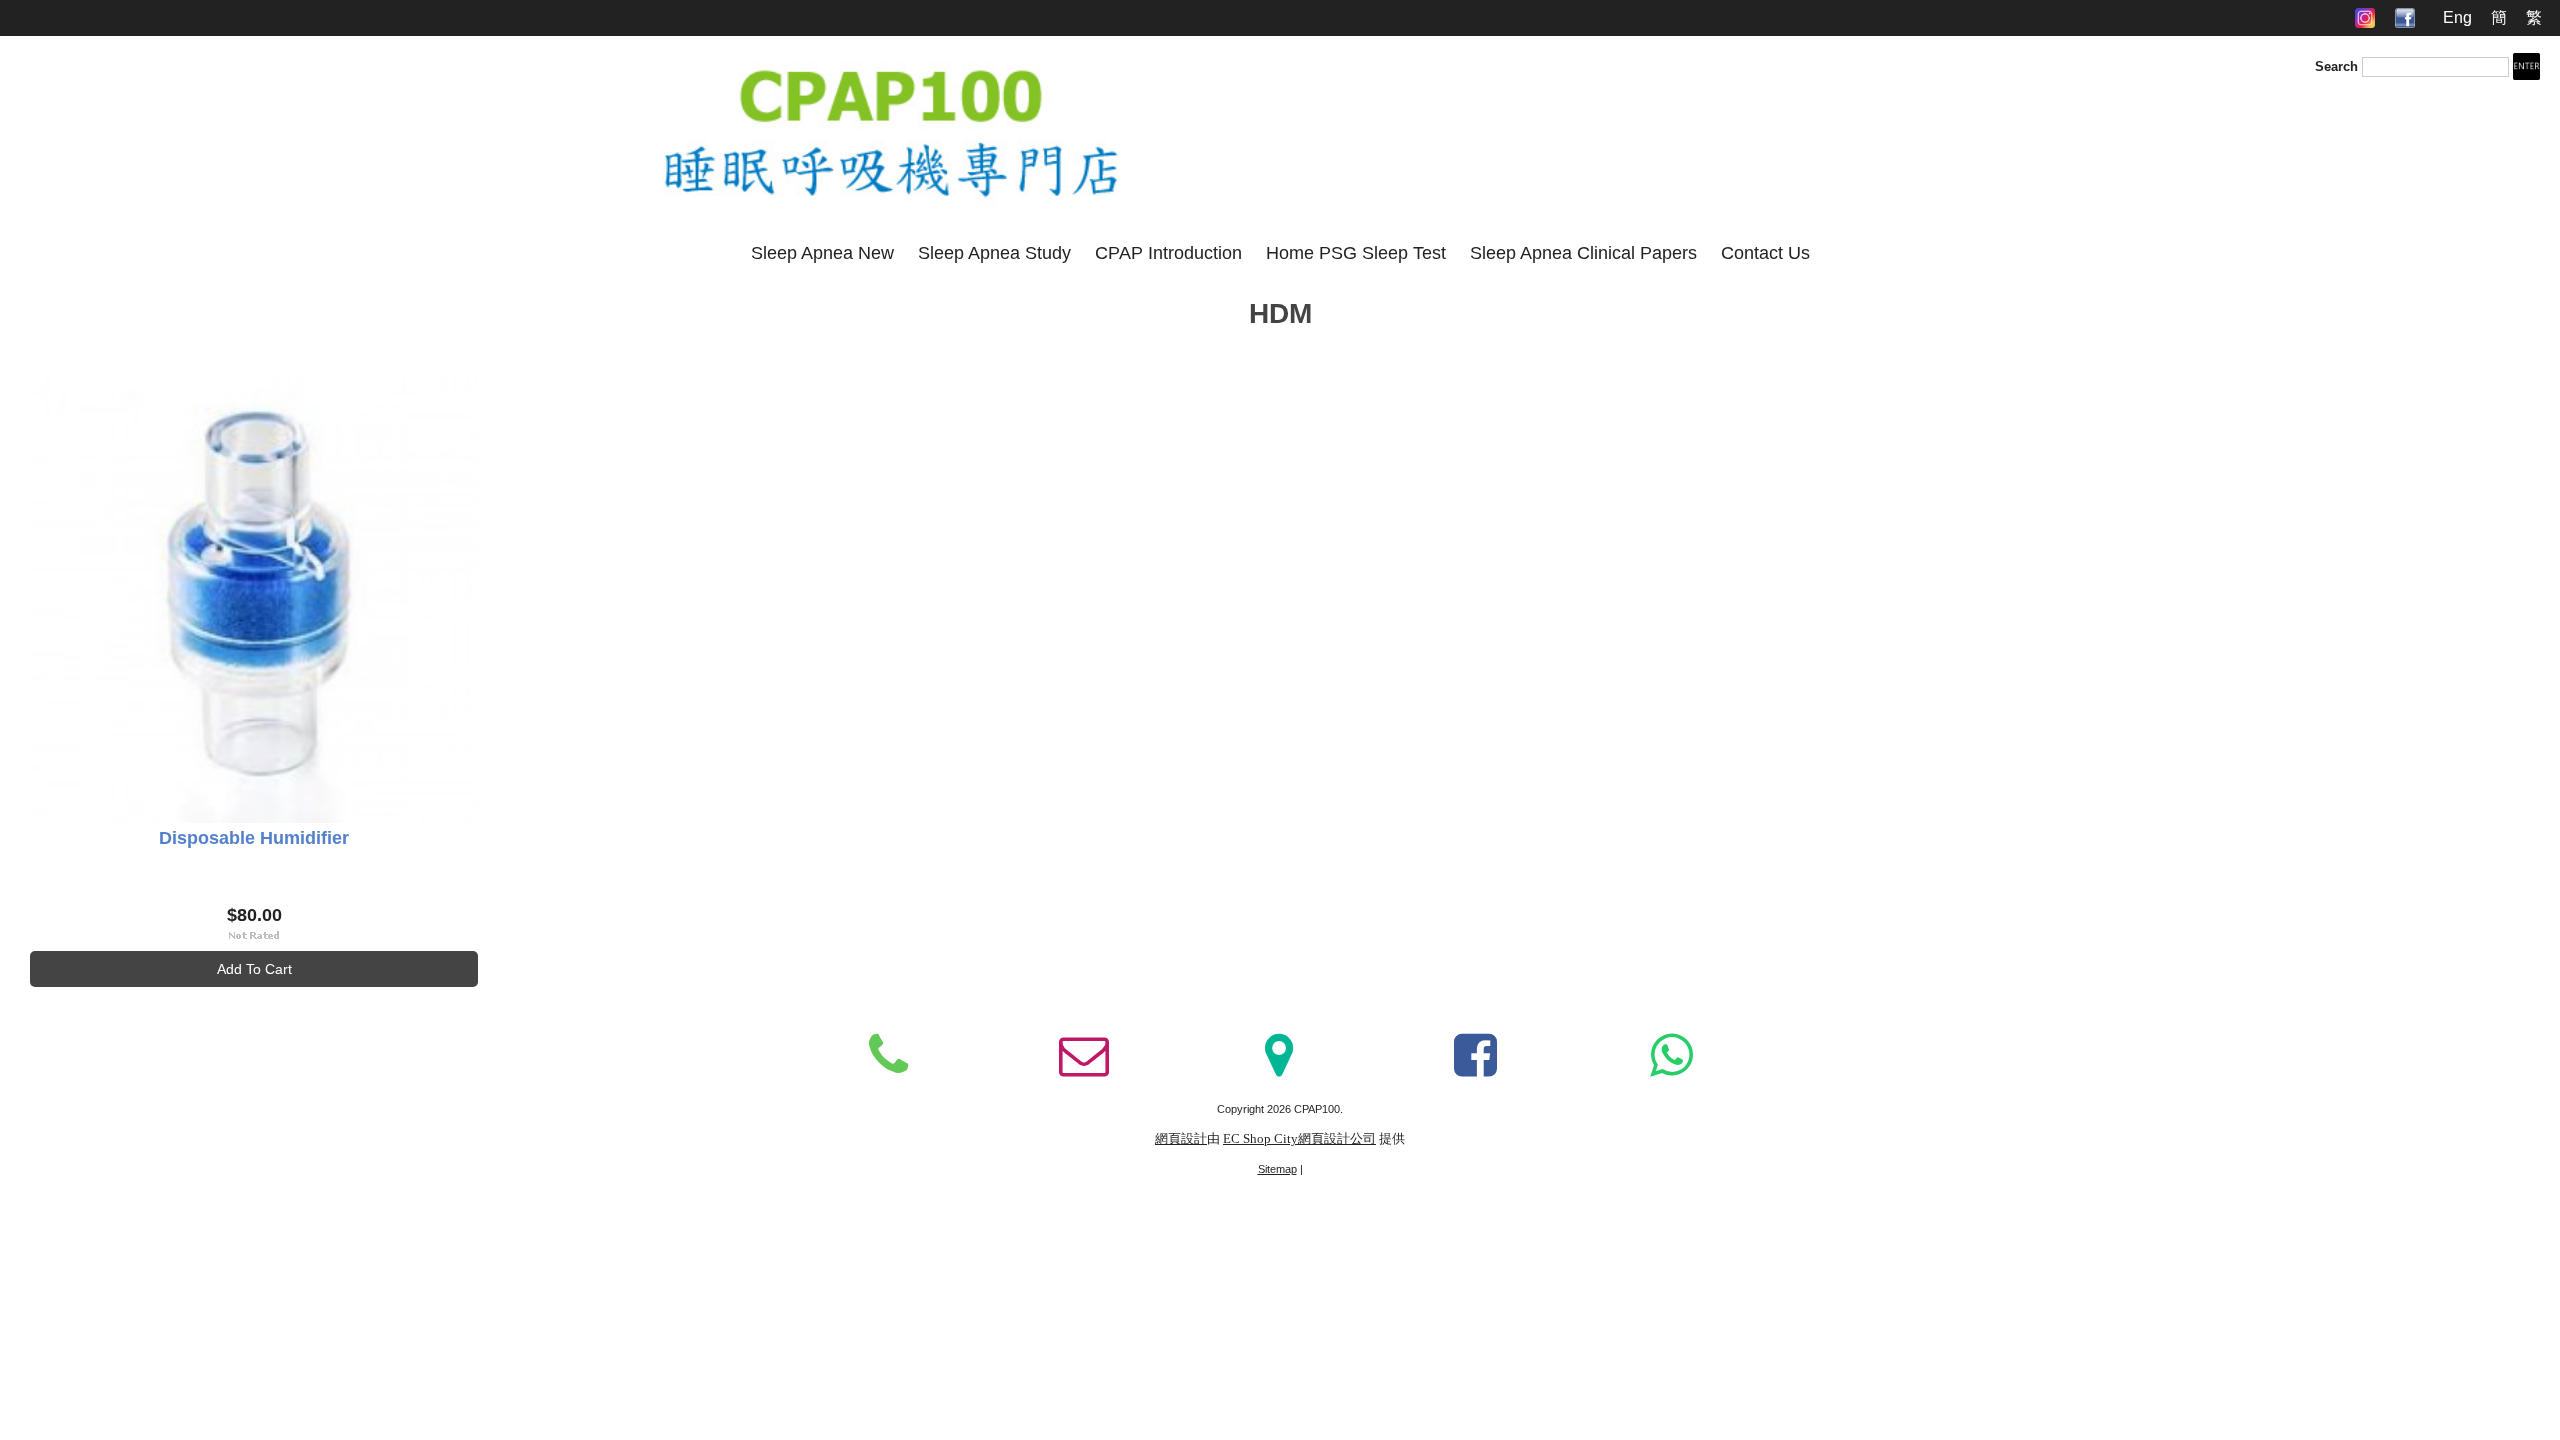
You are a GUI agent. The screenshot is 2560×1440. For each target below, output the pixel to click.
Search (2336, 66)
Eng (2457, 17)
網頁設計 (1181, 1138)
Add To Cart (254, 969)
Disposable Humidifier (254, 838)
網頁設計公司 (1337, 1138)
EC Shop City (1260, 1138)
